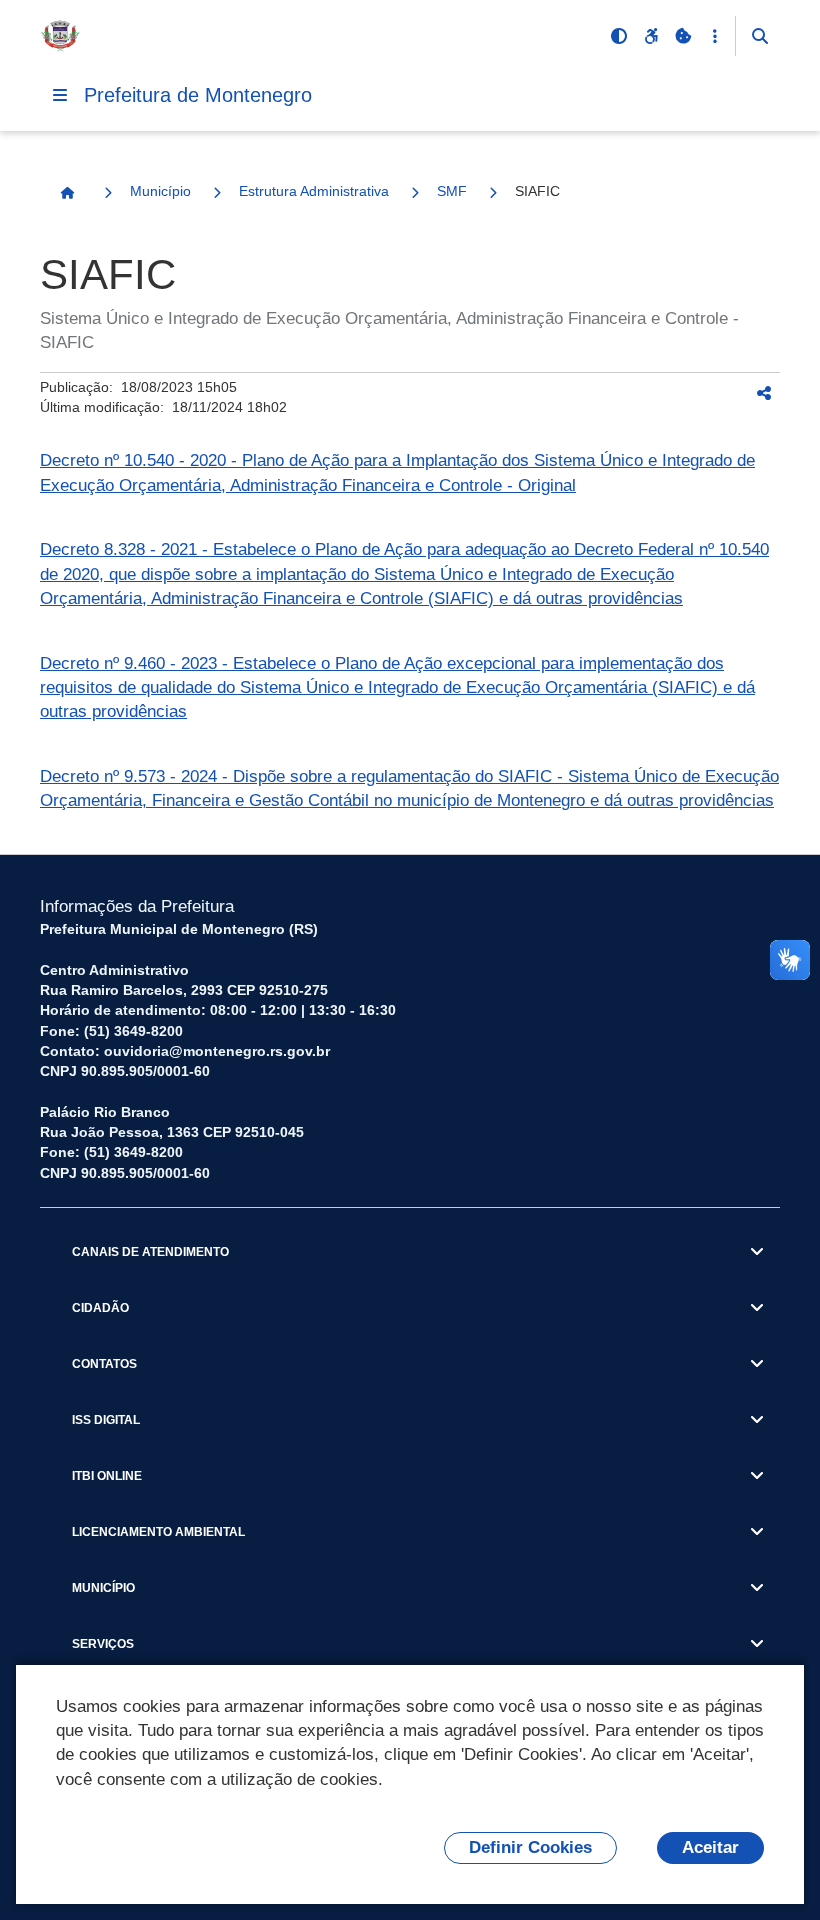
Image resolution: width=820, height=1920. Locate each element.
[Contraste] (619, 36)
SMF (452, 191)
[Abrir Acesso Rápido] (715, 36)
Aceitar (710, 1847)
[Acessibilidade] (651, 36)
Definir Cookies (530, 1847)
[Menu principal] (60, 95)
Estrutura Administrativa (314, 191)
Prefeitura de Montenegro (198, 95)
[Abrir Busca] (760, 36)
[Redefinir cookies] (683, 36)
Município (160, 191)
